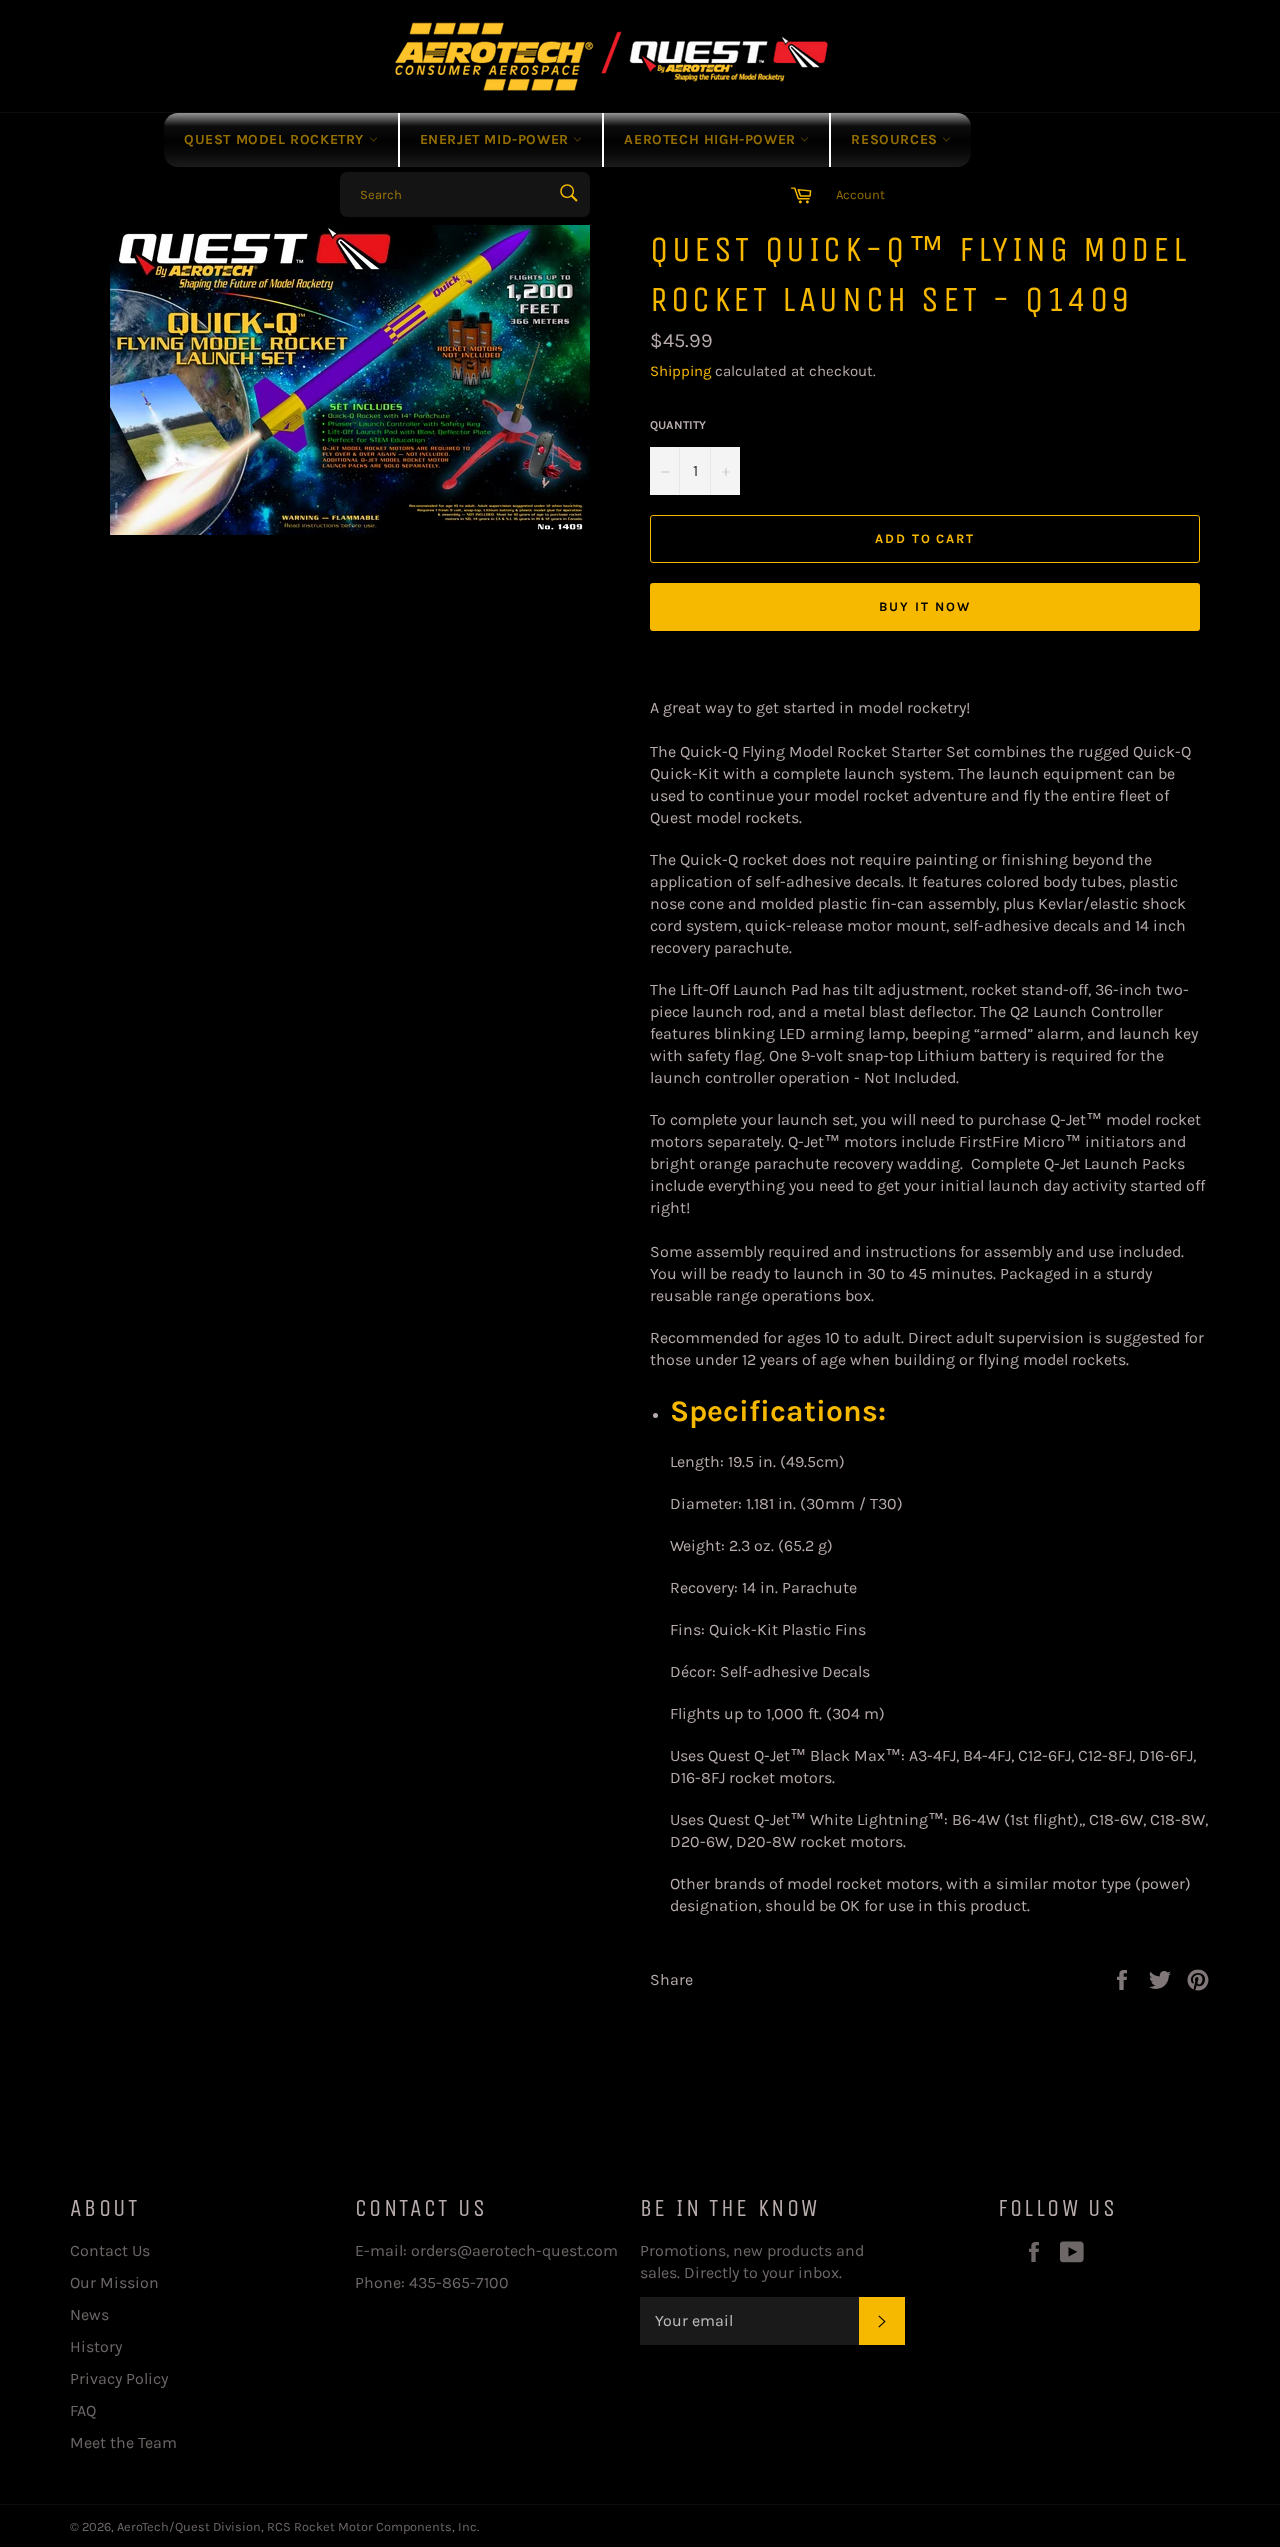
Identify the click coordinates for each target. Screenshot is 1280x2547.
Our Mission (114, 2282)
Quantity (678, 425)
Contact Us (110, 2250)
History (96, 2346)
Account (860, 194)
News (89, 2314)
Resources (896, 139)
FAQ (83, 2410)
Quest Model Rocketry (276, 139)
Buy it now (925, 606)
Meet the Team (123, 2442)
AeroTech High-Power (712, 139)
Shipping (680, 371)
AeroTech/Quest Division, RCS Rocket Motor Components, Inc (297, 2526)
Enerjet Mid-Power (497, 139)
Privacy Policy (119, 2378)
